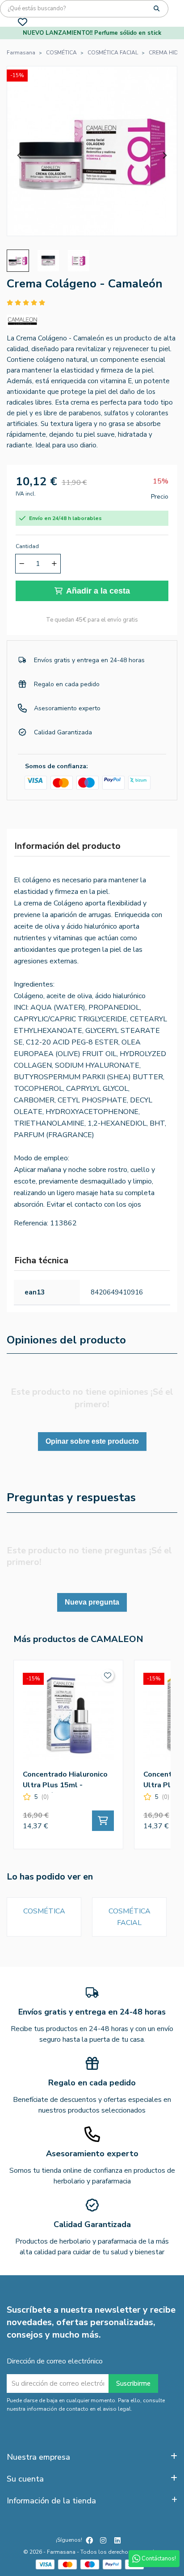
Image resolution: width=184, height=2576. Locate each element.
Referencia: (31, 1223)
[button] (18, 261)
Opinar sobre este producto (92, 1441)
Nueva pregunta (92, 1602)
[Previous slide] (20, 156)
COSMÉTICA (44, 1911)
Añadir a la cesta (98, 591)
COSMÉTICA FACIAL (130, 1917)
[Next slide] (164, 156)
